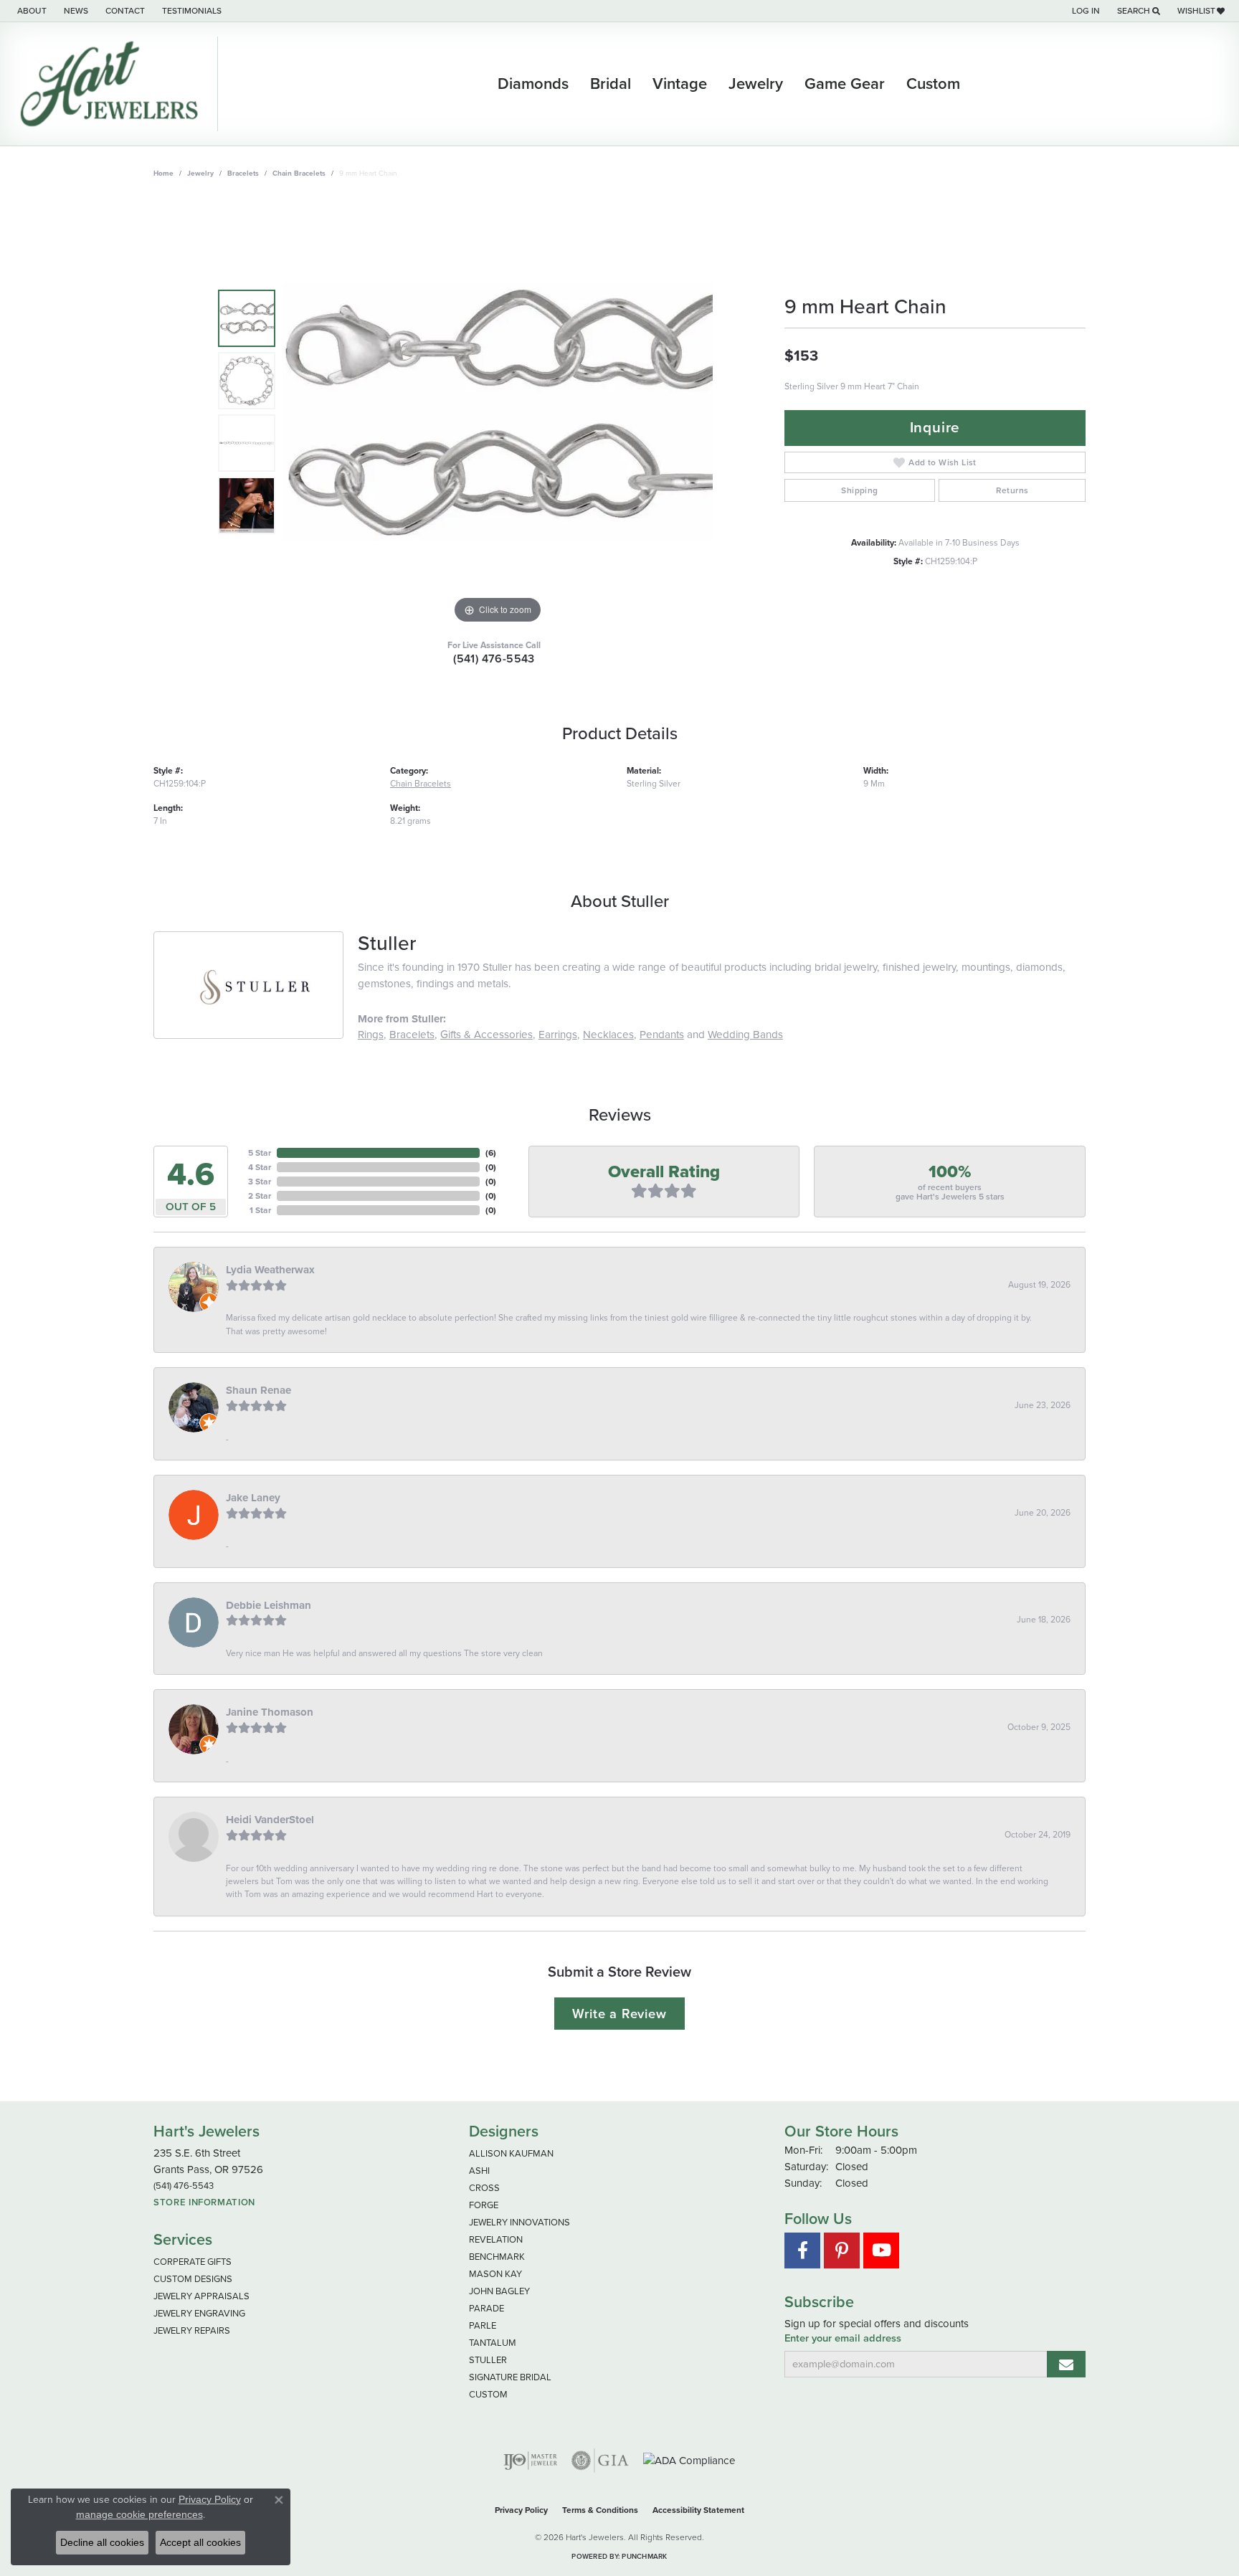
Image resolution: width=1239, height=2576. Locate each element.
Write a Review (619, 2014)
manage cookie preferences (139, 2514)
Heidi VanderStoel (270, 1820)
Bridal (611, 84)
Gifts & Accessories (486, 1035)
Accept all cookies (200, 2542)
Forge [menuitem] (484, 2205)
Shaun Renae (258, 1390)
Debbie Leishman (269, 1605)
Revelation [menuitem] (496, 2239)
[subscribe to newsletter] (1066, 2364)
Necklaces (608, 1035)
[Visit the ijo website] (530, 2461)
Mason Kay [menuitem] (495, 2274)
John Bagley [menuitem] (499, 2291)
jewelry (200, 173)
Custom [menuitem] (488, 2394)
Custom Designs (193, 2279)
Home (163, 173)
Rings (371, 1035)
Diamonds (533, 84)
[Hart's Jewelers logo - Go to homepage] (113, 84)
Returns (1012, 490)
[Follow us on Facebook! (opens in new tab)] (802, 2251)
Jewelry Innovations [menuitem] (519, 2222)
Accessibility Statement (698, 2510)
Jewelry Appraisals (201, 2296)
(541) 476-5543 (494, 659)
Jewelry (756, 84)
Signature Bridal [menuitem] (510, 2377)
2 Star (260, 1196)
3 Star (260, 1182)
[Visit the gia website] (600, 2461)
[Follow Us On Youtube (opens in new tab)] (881, 2251)
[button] (1084, 11)
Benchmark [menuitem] (497, 2257)
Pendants (662, 1035)
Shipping (859, 490)
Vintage (680, 84)
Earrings (558, 1035)
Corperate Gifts (193, 2262)
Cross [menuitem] (484, 2188)
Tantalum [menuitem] (493, 2343)
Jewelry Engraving (199, 2313)
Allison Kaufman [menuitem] (511, 2153)
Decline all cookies (102, 2542)
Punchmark (644, 2556)
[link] (30, 11)
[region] (498, 412)
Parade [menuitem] (486, 2308)
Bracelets (243, 173)
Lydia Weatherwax (270, 1270)
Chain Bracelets (299, 173)
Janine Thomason (270, 1712)
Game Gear (845, 84)
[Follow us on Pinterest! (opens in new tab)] (842, 2251)
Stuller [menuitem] (488, 2360)
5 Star (260, 1153)
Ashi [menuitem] (479, 2171)
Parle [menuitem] (483, 2325)
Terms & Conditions (600, 2510)
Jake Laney (253, 1498)
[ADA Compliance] (689, 2461)
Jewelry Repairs (192, 2330)
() (491, 1153)
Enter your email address (843, 2338)
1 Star (260, 1210)
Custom (933, 84)
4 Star (260, 1167)
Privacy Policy (521, 2510)
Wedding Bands (745, 1035)
